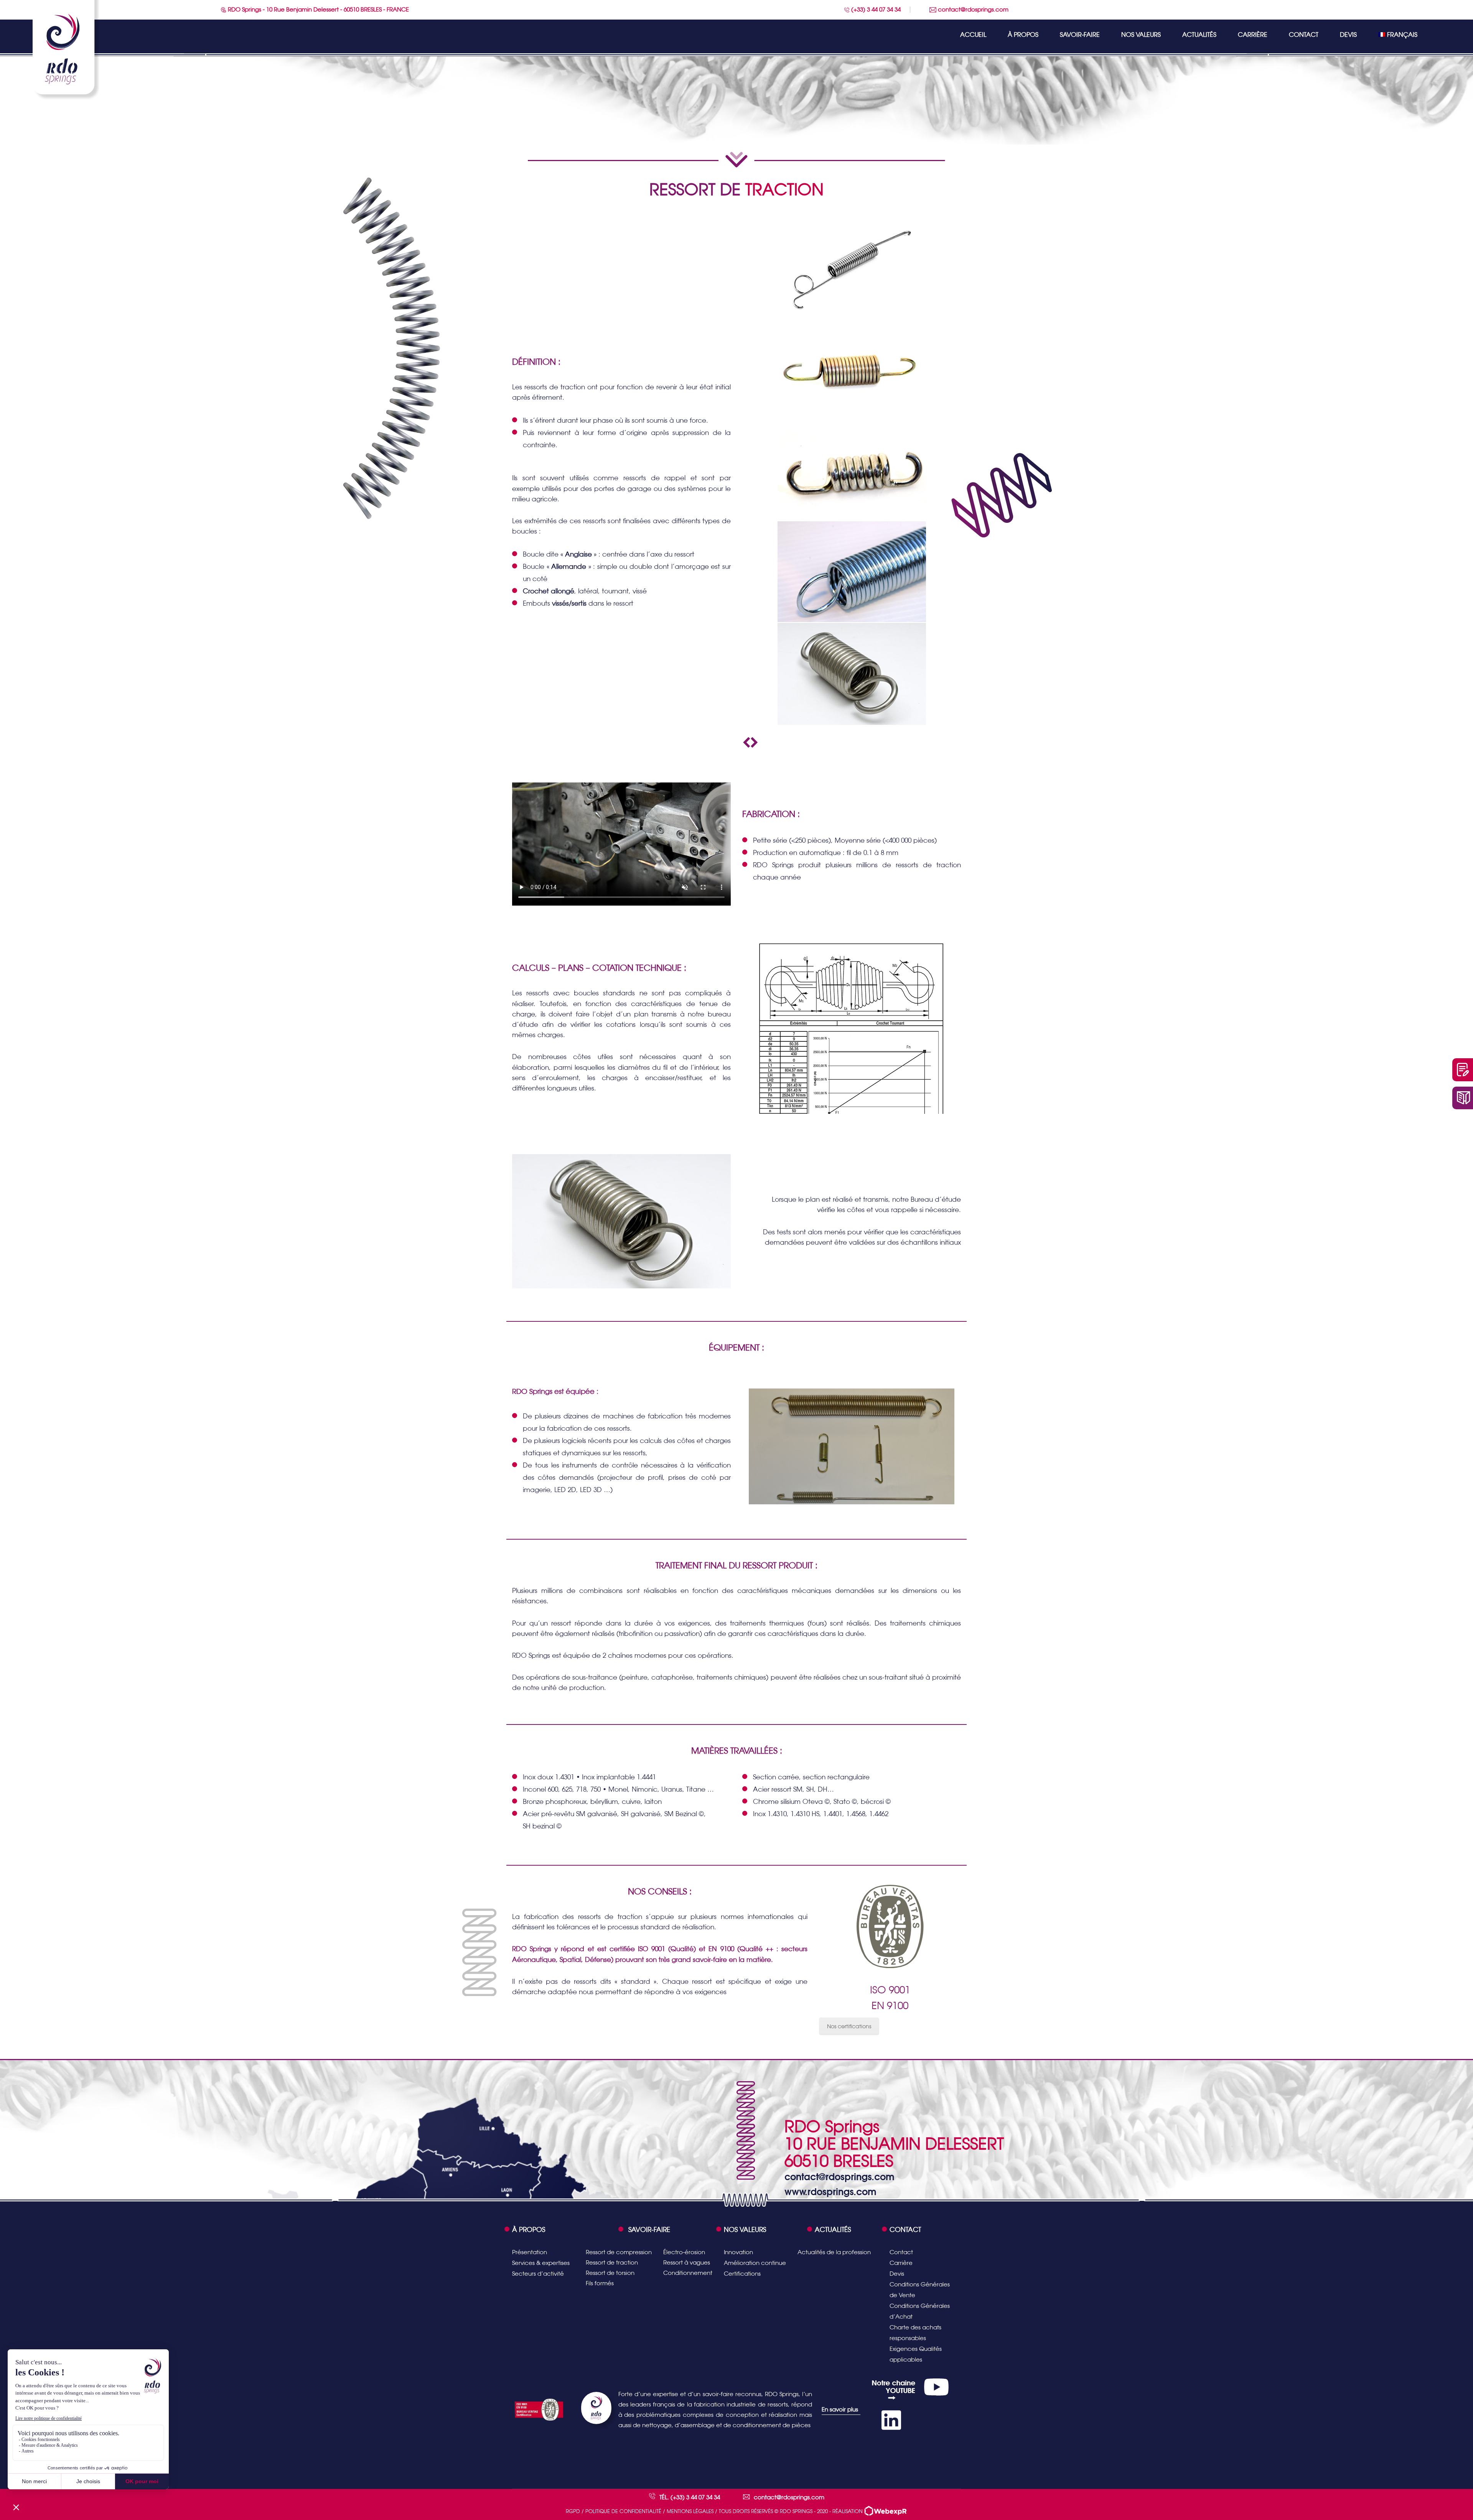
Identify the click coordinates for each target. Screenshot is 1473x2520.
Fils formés (600, 2283)
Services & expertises (541, 2263)
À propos (1023, 35)
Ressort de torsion (610, 2273)
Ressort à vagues (687, 2262)
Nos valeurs (1141, 35)
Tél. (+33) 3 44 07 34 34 (690, 2497)
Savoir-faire (1080, 35)
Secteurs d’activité (538, 2274)
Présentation (530, 2252)
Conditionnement (688, 2273)
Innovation (738, 2252)
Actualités (1199, 35)
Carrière (1253, 35)
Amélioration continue (755, 2263)
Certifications (742, 2274)
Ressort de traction (612, 2262)
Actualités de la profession (834, 2252)
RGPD (573, 2511)
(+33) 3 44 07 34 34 (875, 9)
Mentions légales (690, 2511)
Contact (1304, 35)
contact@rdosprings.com (972, 9)
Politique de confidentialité (623, 2511)
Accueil (973, 35)
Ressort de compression (619, 2252)
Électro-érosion (684, 2252)
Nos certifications (849, 2026)
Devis (1348, 35)
